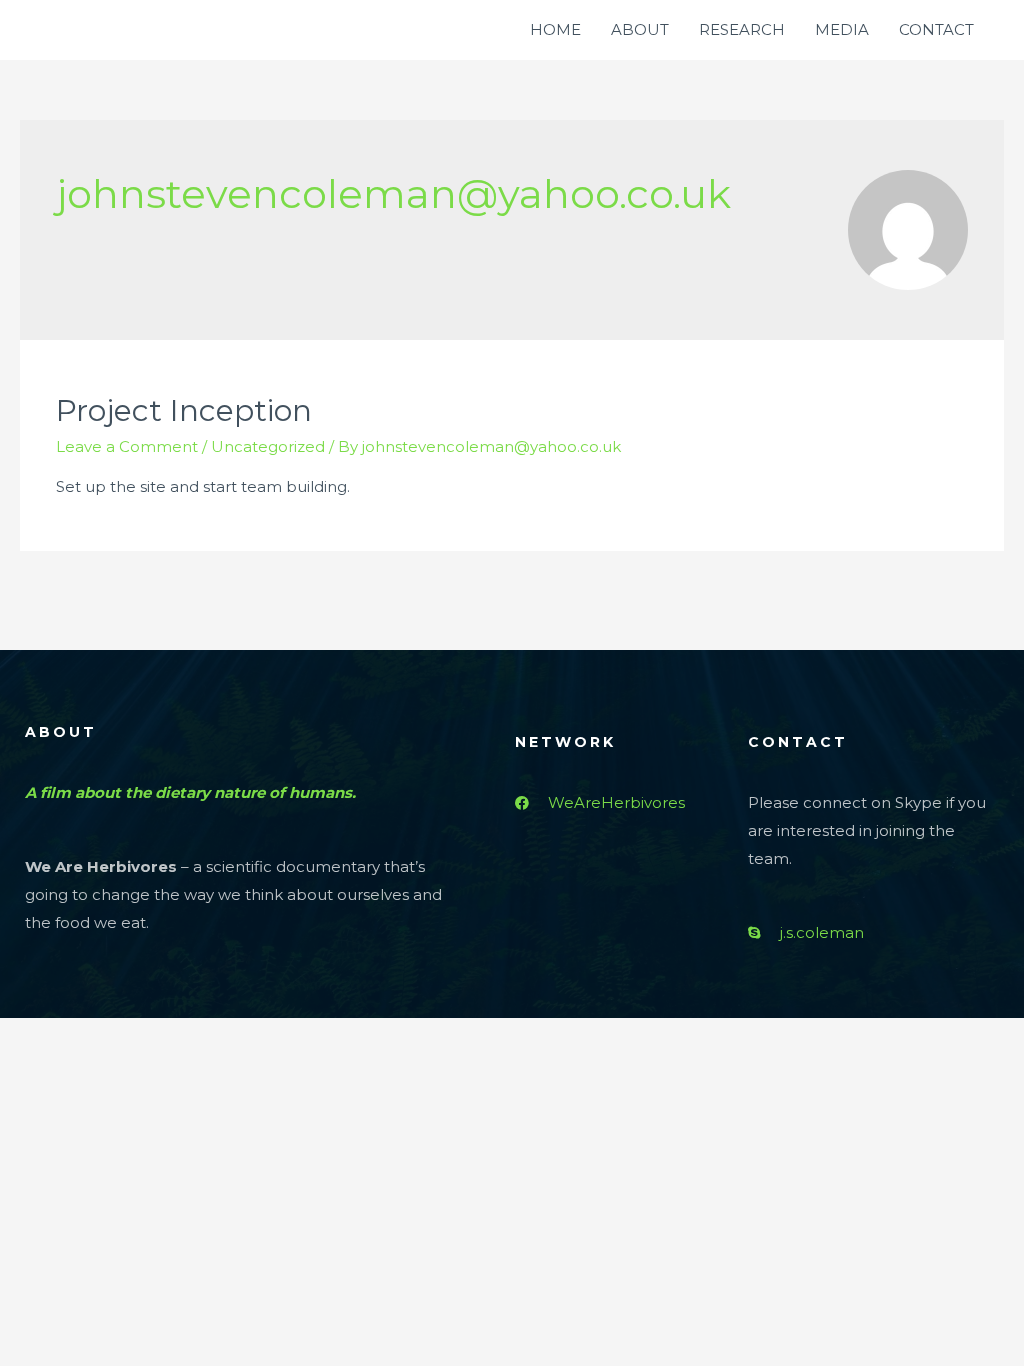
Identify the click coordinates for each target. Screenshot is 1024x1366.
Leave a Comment (127, 446)
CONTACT (936, 29)
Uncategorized (268, 446)
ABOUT (640, 29)
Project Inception (184, 410)
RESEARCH (742, 29)
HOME (555, 29)
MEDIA (842, 29)
